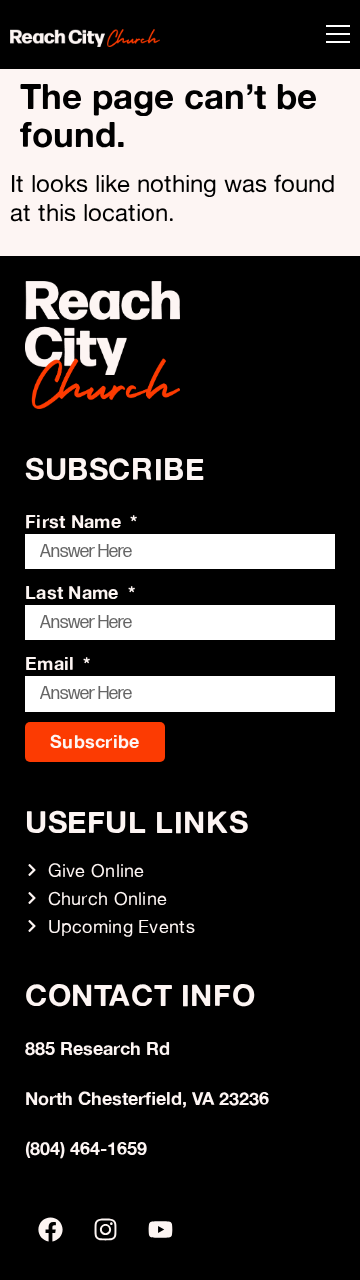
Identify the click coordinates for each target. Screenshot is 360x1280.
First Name (75, 521)
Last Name (74, 592)
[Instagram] (105, 1230)
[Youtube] (160, 1230)
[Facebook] (50, 1230)
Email (52, 663)
